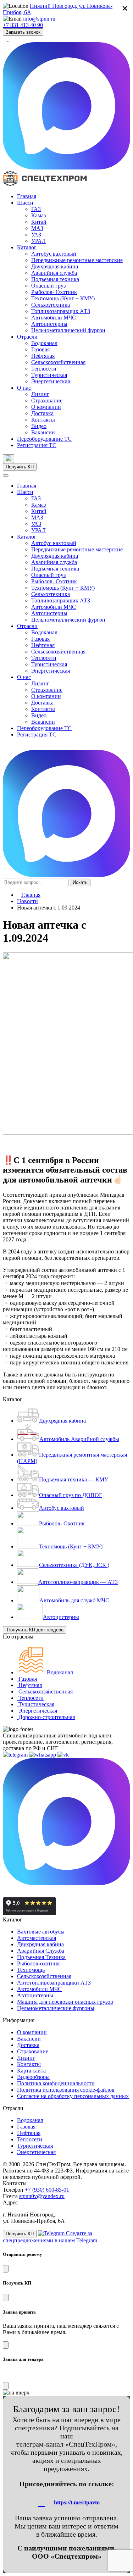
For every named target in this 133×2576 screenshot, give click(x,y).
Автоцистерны (49, 324)
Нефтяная (43, 356)
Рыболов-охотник (38, 1963)
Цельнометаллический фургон (68, 330)
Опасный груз (48, 286)
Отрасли (27, 337)
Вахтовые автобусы (41, 1932)
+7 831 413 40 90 (23, 25)
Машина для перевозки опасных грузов (65, 2002)
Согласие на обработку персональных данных (73, 2096)
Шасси (25, 203)
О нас (24, 388)
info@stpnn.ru (39, 19)
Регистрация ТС (37, 445)
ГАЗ (36, 209)
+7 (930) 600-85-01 (47, 2190)
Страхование (47, 400)
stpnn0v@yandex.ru (42, 2196)
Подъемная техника (55, 279)
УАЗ (36, 235)
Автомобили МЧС (54, 318)
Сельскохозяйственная (58, 362)
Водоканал (44, 343)
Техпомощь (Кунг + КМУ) (63, 298)
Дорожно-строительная (46, 1717)
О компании (46, 407)
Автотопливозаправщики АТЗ (54, 1983)
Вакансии (43, 432)
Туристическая (49, 375)
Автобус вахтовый (54, 254)
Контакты (43, 420)
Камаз (38, 215)
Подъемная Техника (41, 1957)
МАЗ (37, 228)
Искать (80, 882)
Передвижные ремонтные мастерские (77, 260)
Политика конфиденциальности (56, 2083)
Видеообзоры (33, 2077)
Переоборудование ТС (44, 439)
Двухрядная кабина (55, 266)
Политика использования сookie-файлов (66, 2090)
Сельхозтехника (51, 305)
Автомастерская (37, 1938)
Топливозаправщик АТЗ (61, 311)
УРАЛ (38, 241)
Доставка (42, 413)
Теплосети (44, 369)
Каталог (27, 247)
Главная (27, 196)
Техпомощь (31, 1970)
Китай (39, 222)
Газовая (40, 349)
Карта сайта (31, 2071)
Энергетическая (51, 381)
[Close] (6, 2269)
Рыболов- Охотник (54, 292)
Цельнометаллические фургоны (56, 2008)
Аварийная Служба (41, 1951)
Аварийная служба (54, 273)
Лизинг (40, 394)
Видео (39, 426)
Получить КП (20, 467)
